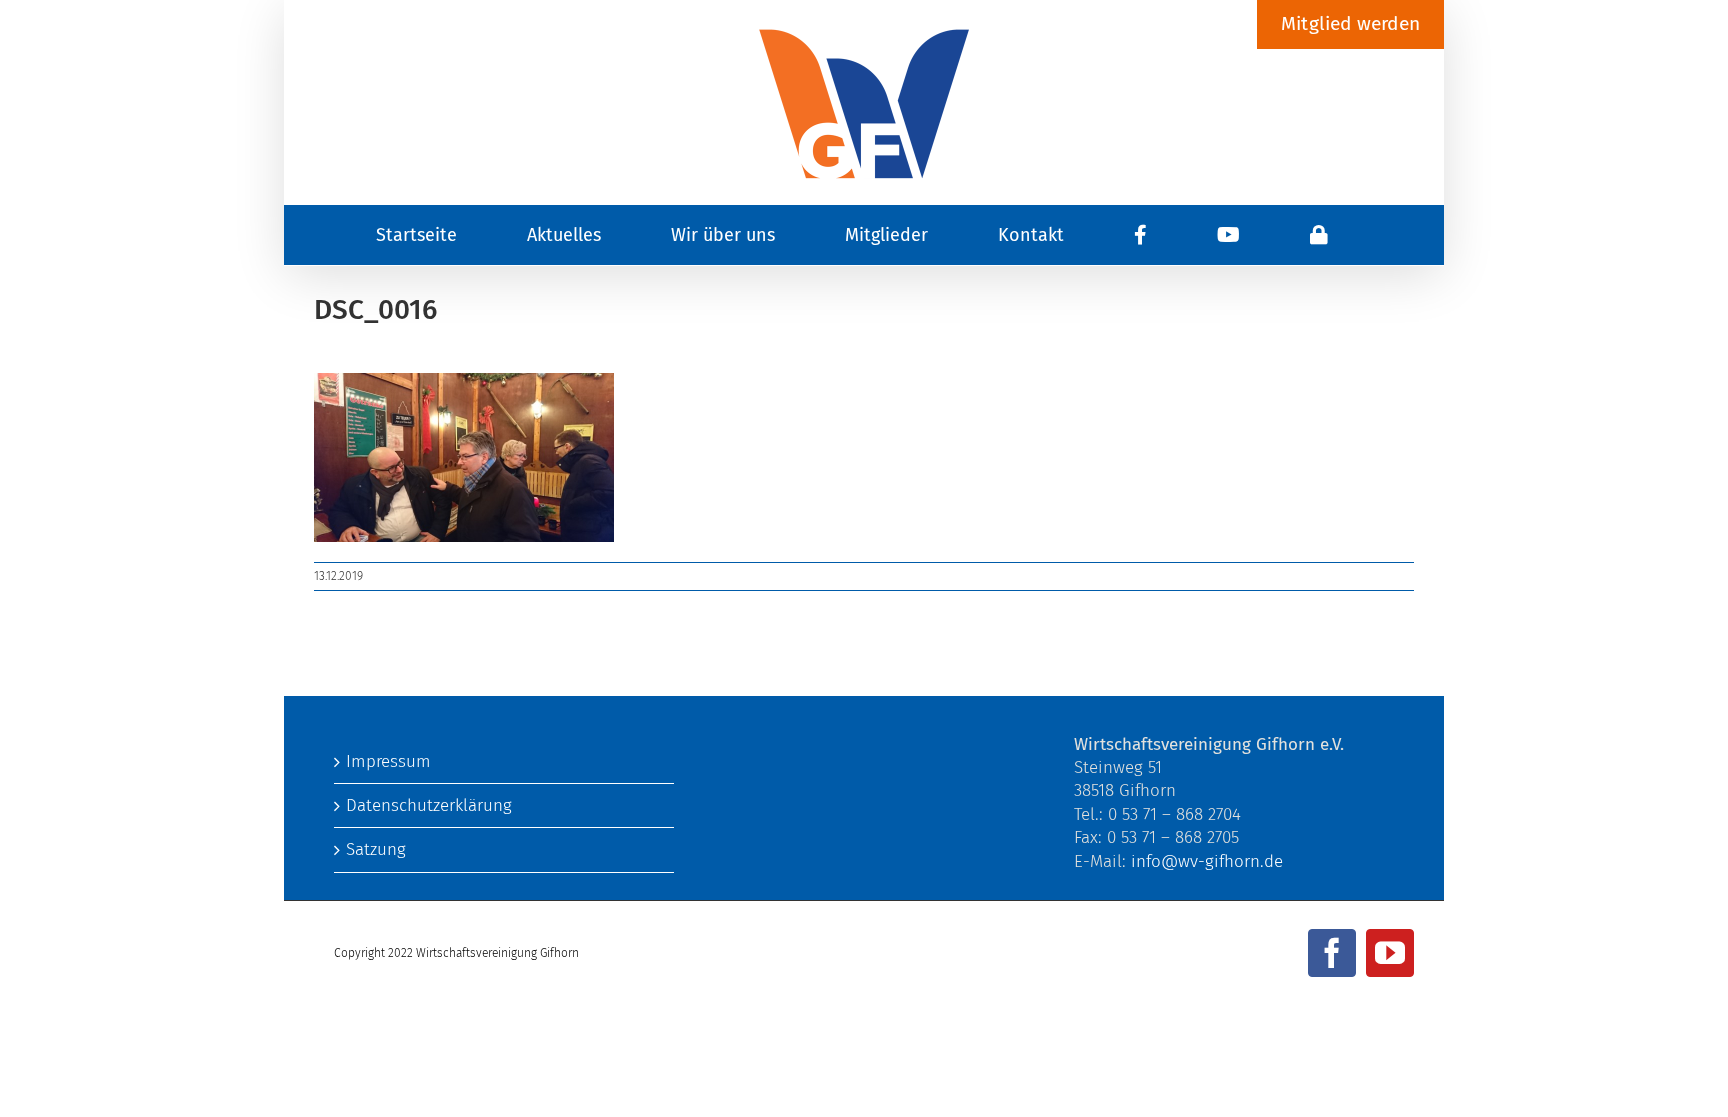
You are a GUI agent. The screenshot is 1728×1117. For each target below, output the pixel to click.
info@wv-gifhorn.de (1207, 861)
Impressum (388, 761)
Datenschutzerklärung (429, 805)
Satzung (376, 849)
